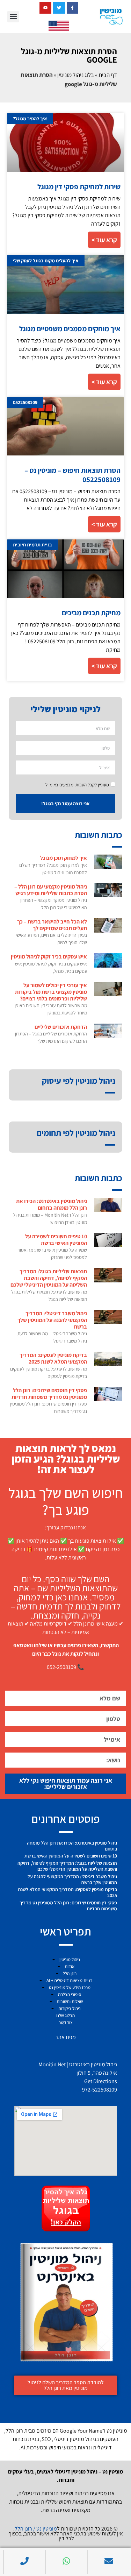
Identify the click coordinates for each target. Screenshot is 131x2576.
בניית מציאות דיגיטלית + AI (70, 1980)
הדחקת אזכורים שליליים (61, 1027)
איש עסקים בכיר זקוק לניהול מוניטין (49, 957)
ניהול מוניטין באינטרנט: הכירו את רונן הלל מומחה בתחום (52, 1204)
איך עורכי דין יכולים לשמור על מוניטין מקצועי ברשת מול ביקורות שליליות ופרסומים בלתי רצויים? (51, 992)
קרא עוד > (104, 240)
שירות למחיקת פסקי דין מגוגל (79, 187)
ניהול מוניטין (70, 1959)
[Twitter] (59, 8)
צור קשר (66, 2022)
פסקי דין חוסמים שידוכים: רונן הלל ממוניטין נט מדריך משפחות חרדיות (49, 1394)
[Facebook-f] (73, 8)
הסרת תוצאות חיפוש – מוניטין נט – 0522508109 (72, 475)
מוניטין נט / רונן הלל (36, 2529)
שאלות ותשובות (70, 2001)
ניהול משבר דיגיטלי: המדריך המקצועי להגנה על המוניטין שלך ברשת (52, 1320)
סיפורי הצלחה (70, 1994)
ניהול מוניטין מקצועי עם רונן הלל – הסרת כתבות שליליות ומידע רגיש (51, 890)
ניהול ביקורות (70, 2008)
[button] (13, 17)
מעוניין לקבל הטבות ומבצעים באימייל (77, 785)
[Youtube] (45, 8)
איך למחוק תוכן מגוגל (64, 858)
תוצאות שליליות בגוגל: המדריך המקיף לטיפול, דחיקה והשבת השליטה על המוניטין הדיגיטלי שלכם (49, 1278)
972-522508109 (100, 2090)
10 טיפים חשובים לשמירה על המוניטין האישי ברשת (56, 1240)
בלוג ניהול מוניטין (76, 75)
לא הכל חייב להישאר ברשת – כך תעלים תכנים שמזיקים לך (52, 925)
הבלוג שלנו (65, 2015)
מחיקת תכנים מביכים (91, 613)
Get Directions (101, 2081)
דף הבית (108, 75)
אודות (70, 1966)
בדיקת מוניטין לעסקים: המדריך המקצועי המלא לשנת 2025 (53, 1358)
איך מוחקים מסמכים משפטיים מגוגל (70, 329)
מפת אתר (65, 2037)
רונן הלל (70, 1973)
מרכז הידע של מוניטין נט (70, 1987)
